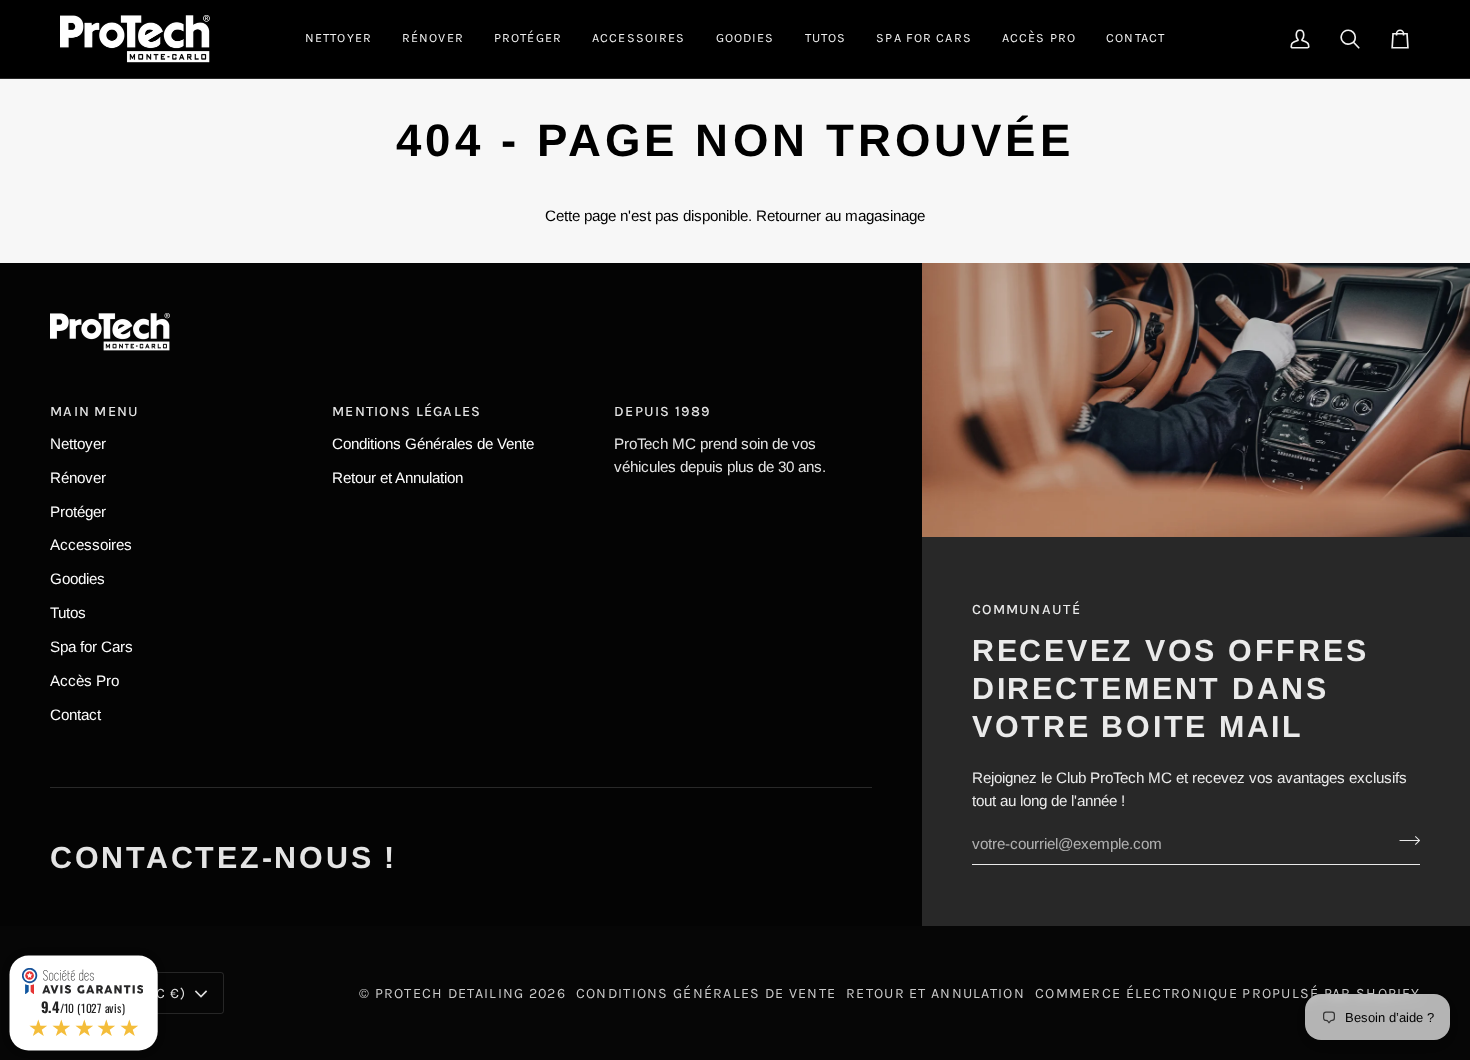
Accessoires (91, 544)
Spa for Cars (91, 646)
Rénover (78, 477)
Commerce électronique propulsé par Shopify (1227, 993)
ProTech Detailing (450, 993)
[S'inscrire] (1403, 841)
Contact (75, 714)
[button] (338, 39)
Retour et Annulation (397, 477)
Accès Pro (84, 680)
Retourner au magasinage (840, 215)
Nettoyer (78, 443)
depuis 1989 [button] (662, 411)
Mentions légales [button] (407, 411)
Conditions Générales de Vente (433, 443)
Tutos (68, 612)
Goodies (77, 578)
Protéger (78, 511)
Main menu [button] (95, 411)
